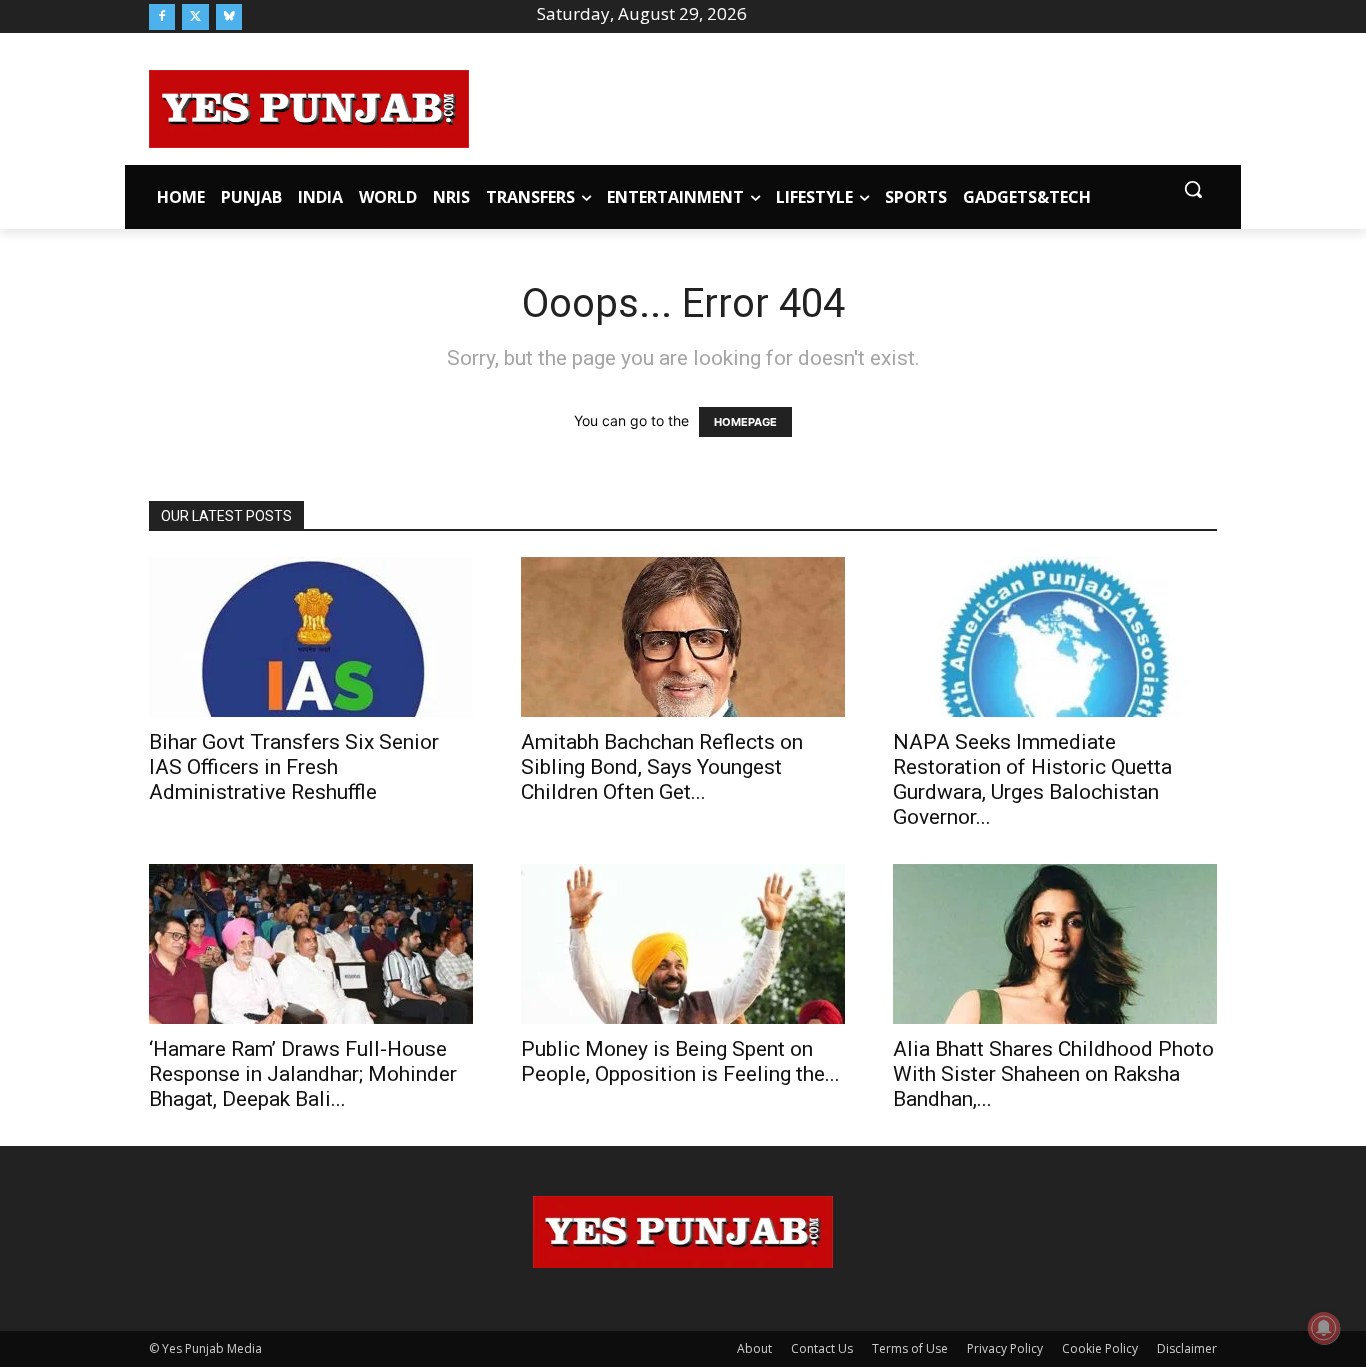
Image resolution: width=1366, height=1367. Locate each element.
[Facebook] (162, 17)
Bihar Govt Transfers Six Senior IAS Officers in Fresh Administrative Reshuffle (294, 767)
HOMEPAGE (745, 422)
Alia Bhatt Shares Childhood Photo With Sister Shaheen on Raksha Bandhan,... (1053, 1074)
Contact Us (822, 1348)
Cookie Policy (1100, 1348)
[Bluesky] (229, 17)
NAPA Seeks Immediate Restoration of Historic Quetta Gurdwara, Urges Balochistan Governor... (1032, 779)
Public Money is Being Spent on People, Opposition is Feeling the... (680, 1061)
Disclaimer (1187, 1348)
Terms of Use (910, 1348)
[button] (1193, 189)
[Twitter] (195, 17)
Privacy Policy (1005, 1348)
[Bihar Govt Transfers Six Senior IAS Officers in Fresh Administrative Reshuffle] (311, 637)
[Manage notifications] (1324, 1328)
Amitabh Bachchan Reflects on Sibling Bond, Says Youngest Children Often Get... (662, 767)
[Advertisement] (843, 106)
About (754, 1348)
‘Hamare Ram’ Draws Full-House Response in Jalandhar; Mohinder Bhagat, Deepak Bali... (303, 1074)
